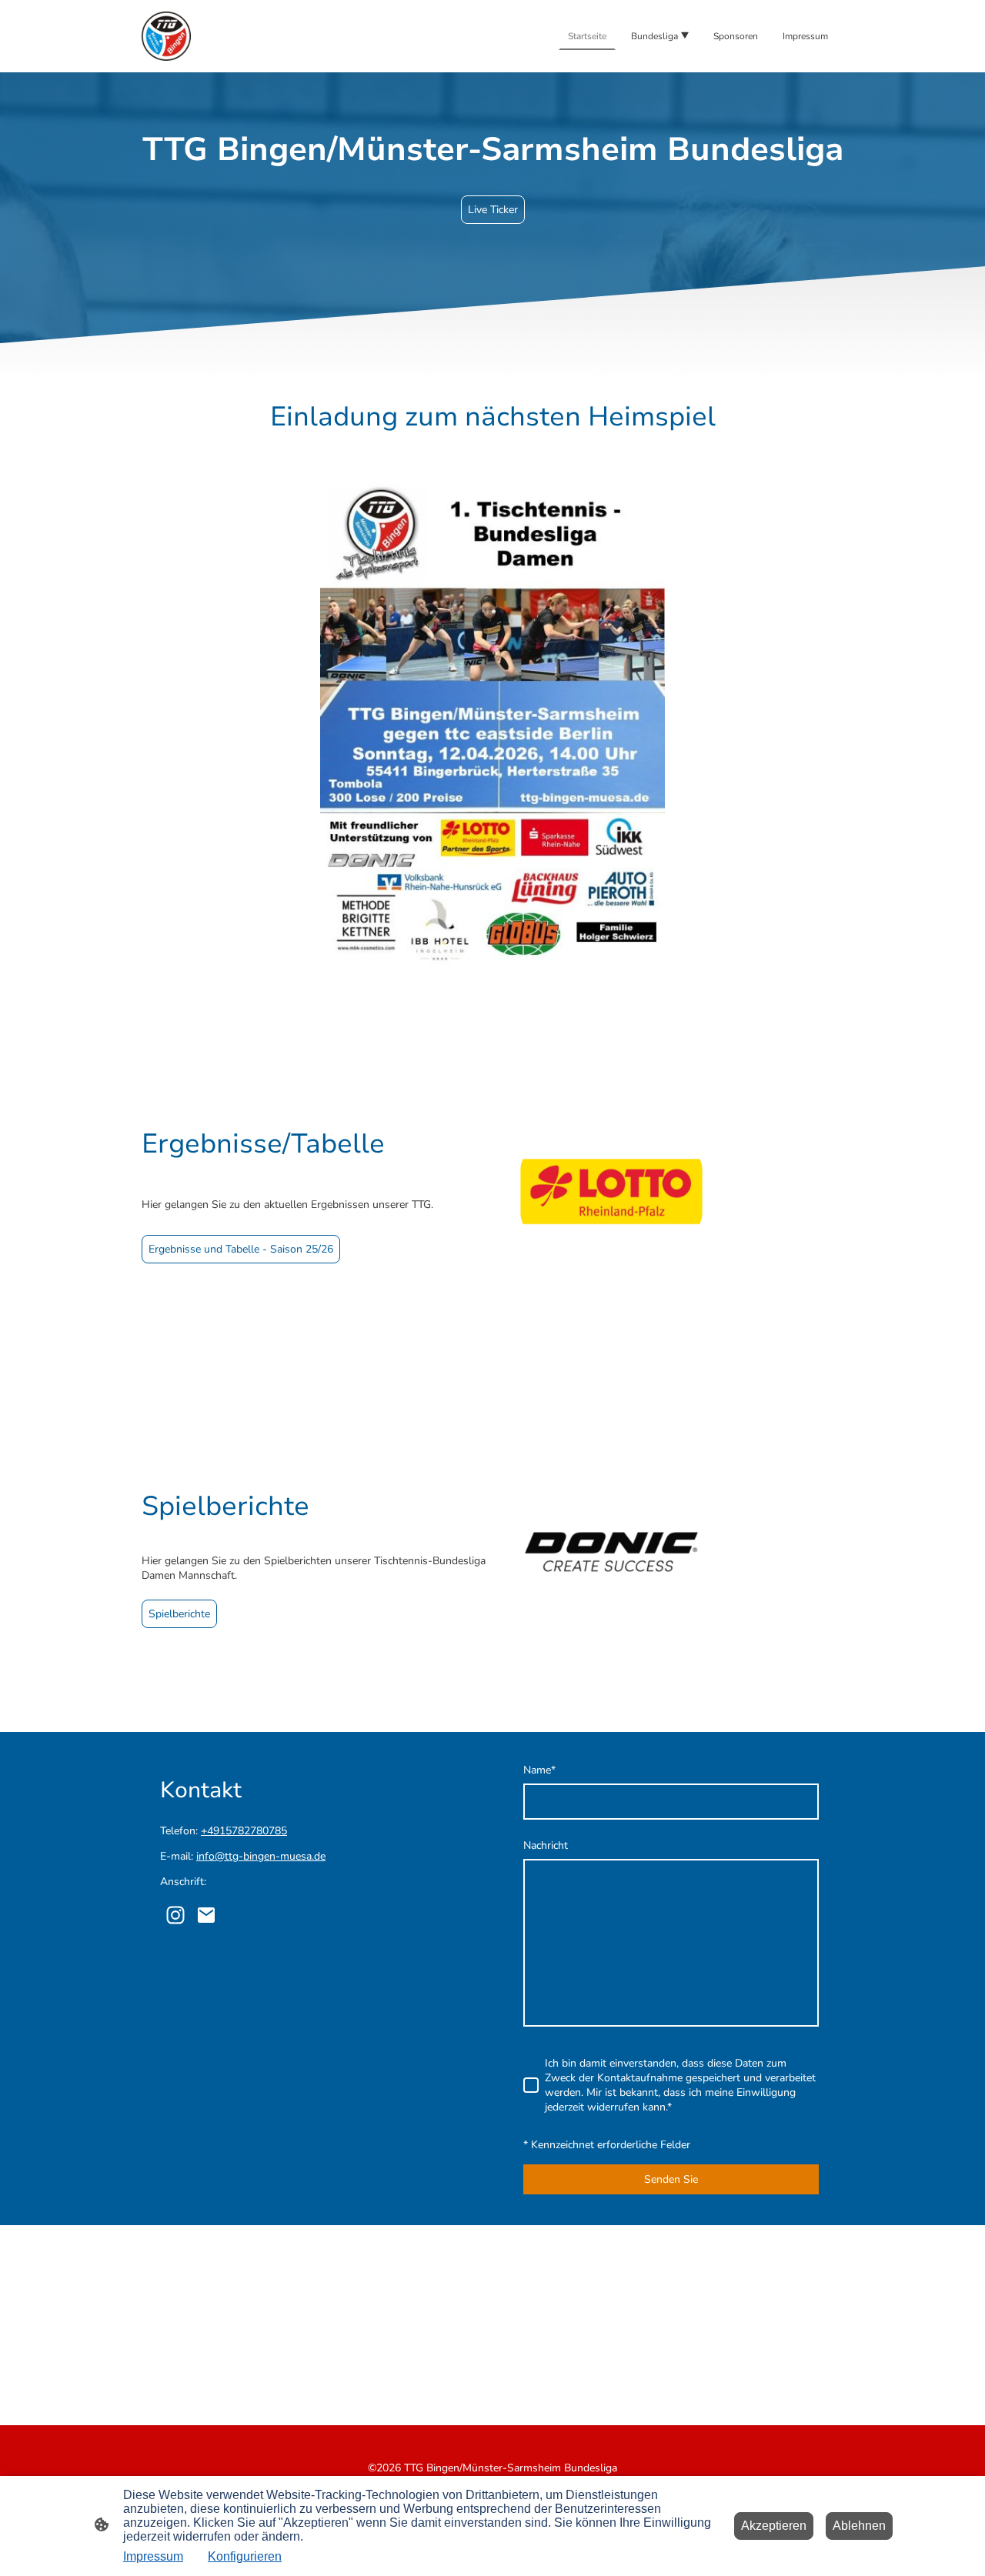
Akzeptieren (774, 2526)
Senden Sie (671, 2179)
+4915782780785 (244, 1831)
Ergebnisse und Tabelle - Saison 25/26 (241, 1249)
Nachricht (546, 1845)
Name (539, 1770)
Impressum (153, 2556)
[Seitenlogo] (166, 36)
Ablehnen (859, 2526)
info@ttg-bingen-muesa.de (261, 1856)
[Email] (206, 1915)
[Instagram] (175, 1915)
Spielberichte (179, 1614)
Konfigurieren (245, 2556)
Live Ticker (493, 210)
